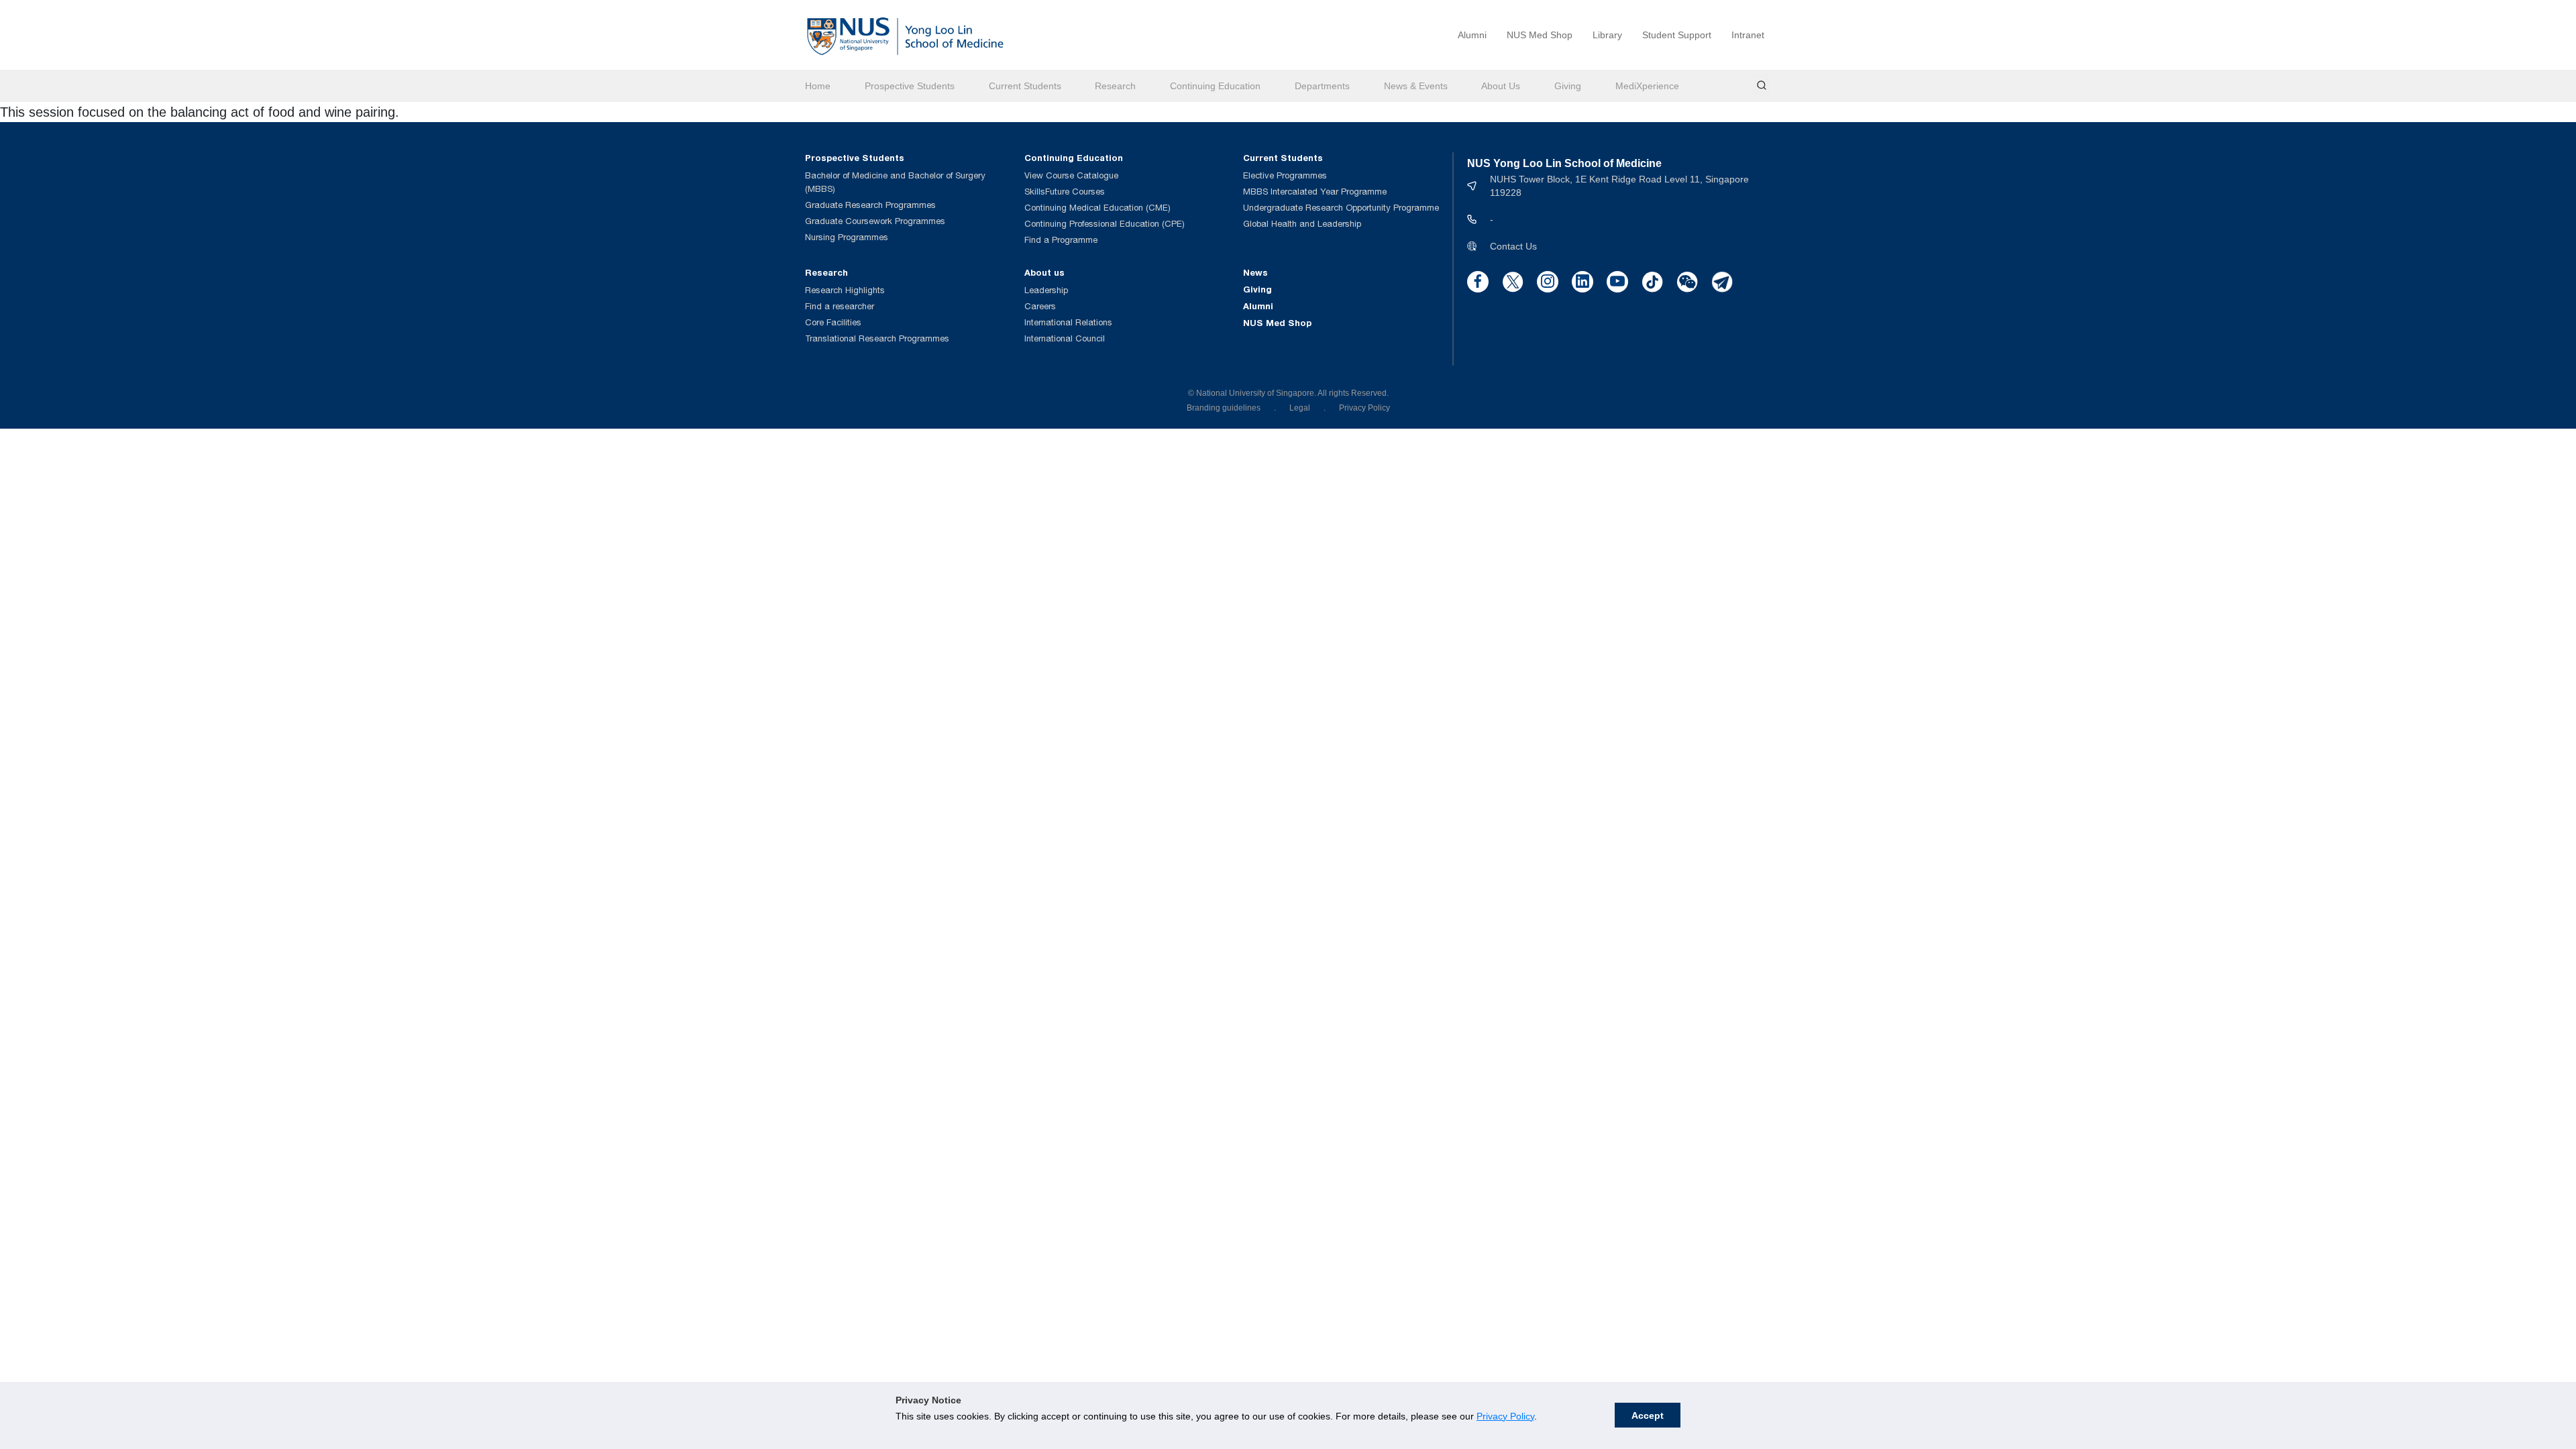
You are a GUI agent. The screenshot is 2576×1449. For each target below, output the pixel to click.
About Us (1501, 86)
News (1255, 272)
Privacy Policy (1505, 1416)
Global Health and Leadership (1302, 224)
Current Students (1025, 86)
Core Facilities (833, 322)
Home (818, 86)
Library (1607, 35)
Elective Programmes (1285, 175)
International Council (1065, 338)
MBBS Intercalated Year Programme (1315, 192)
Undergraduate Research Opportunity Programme (1341, 208)
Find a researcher (840, 306)
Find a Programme (1061, 240)
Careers (1040, 306)
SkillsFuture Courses (1065, 192)
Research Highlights (845, 290)
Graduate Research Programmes (870, 205)
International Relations (1068, 322)
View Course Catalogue (1071, 175)
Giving (1568, 86)
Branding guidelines (1224, 408)
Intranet (1748, 35)
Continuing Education (1215, 86)
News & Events (1416, 86)
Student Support (1677, 35)
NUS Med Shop (1540, 35)
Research (1115, 86)
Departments (1322, 86)
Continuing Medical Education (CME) (1097, 208)
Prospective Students (910, 86)
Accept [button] (1648, 1415)
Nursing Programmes (847, 237)
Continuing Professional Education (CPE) (1105, 224)
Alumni (1472, 35)
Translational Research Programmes (877, 338)
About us (1044, 272)
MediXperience (1647, 86)
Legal (1300, 408)
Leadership (1046, 290)
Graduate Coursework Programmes (875, 221)
